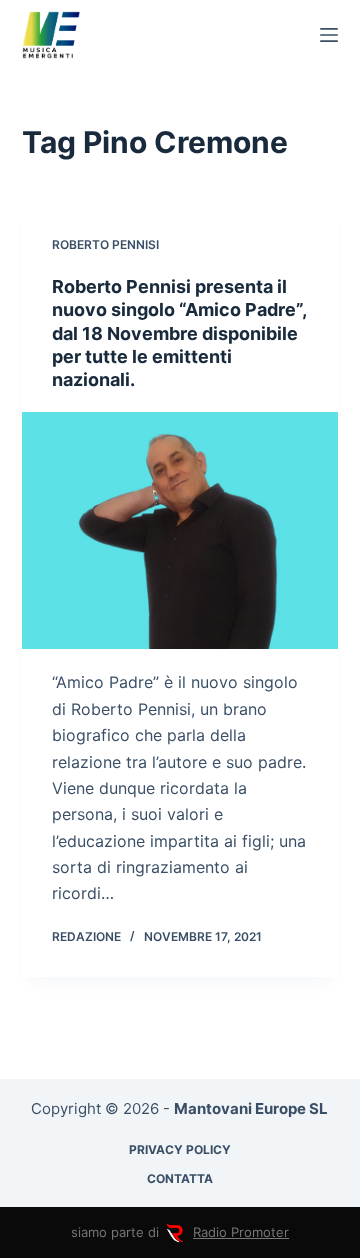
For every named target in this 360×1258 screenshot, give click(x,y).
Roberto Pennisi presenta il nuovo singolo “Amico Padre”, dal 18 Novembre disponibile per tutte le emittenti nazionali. (179, 333)
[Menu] (329, 35)
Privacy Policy (180, 1149)
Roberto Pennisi (105, 244)
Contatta (180, 1178)
